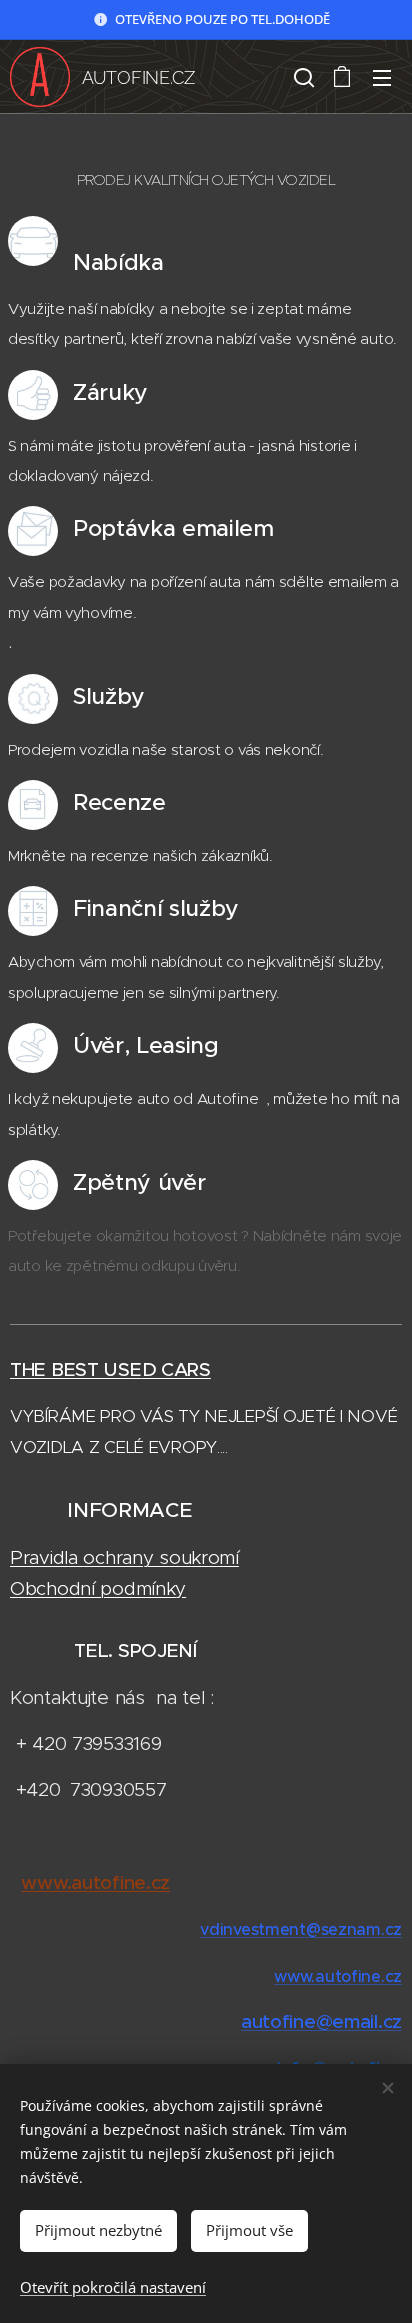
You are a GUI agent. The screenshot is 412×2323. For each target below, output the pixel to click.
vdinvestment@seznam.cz (301, 1929)
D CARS (176, 1369)
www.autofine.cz (338, 1976)
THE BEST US (70, 1369)
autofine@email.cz (321, 2021)
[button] (302, 77)
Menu (382, 77)
